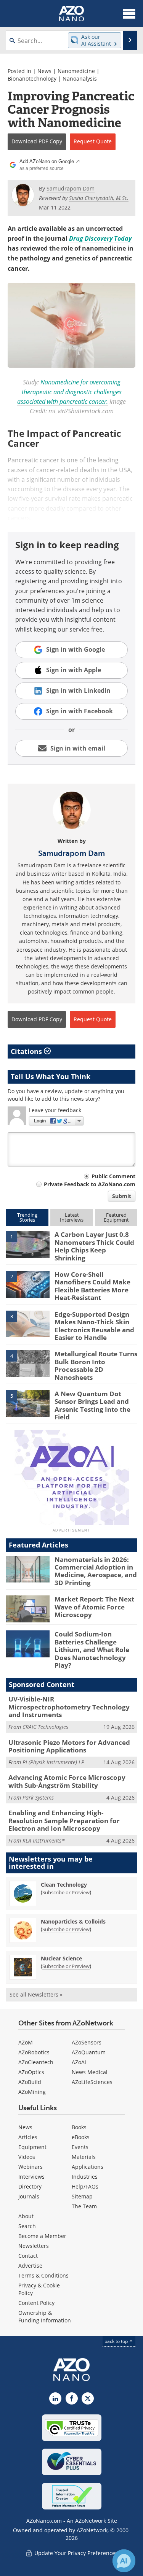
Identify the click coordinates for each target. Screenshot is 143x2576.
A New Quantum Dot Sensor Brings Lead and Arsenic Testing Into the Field (92, 1405)
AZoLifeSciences (92, 2082)
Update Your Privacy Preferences (75, 2553)
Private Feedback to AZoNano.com (90, 1184)
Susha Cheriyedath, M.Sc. (99, 198)
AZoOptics (31, 2072)
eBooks (81, 2137)
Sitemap (82, 2196)
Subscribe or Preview (66, 1892)
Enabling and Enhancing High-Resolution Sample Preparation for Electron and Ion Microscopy (64, 1821)
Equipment (32, 2147)
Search (27, 2226)
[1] (28, 1244)
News (44, 71)
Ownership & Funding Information (45, 2316)
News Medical (90, 2072)
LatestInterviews (72, 1217)
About (26, 2216)
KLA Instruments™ (44, 1840)
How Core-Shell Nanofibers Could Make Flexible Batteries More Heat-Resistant (92, 1286)
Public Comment (113, 1176)
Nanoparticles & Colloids (73, 1921)
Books (79, 2127)
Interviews (31, 2177)
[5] (28, 1403)
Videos (27, 2157)
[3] (28, 1324)
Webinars (31, 2167)
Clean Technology (64, 1885)
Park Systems (38, 1797)
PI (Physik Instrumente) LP (53, 1762)
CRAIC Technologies (45, 1727)
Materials (84, 2157)
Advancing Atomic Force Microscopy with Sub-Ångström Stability (67, 1781)
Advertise (30, 2266)
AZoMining (32, 2092)
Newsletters (34, 2246)
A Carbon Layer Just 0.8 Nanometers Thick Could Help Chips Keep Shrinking (94, 1246)
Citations (27, 1051)
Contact (28, 2256)
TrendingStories (27, 1217)
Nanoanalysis (80, 79)
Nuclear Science (61, 1958)
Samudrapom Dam (71, 853)
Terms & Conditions (43, 2275)
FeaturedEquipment (116, 1217)
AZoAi (79, 2062)
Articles (28, 2137)
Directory (30, 2186)
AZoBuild (30, 2082)
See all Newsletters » (36, 1994)
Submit (122, 1196)
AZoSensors (87, 2042)
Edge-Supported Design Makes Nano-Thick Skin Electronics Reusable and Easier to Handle (94, 1326)
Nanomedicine (76, 71)
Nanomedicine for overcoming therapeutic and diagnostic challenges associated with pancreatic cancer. (69, 392)
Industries (85, 2177)
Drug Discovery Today (100, 238)
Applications (88, 2167)
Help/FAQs (85, 2186)
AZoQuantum (89, 2052)
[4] (28, 1363)
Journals (29, 2196)
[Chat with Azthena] (124, 2561)
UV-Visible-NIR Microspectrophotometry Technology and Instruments (69, 1707)
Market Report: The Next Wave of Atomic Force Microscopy (94, 1607)
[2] (28, 1284)
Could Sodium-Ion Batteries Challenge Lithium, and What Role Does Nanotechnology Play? (92, 1650)
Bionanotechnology (32, 79)
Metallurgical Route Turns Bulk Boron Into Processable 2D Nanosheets (96, 1365)
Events (80, 2147)
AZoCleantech (36, 2062)
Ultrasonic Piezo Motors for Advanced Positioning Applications (69, 1746)
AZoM (26, 2042)
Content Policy (36, 2303)
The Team (84, 2206)
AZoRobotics (34, 2052)
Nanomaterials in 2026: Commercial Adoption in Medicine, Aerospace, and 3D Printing (96, 1571)
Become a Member (42, 2236)
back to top (117, 2341)
